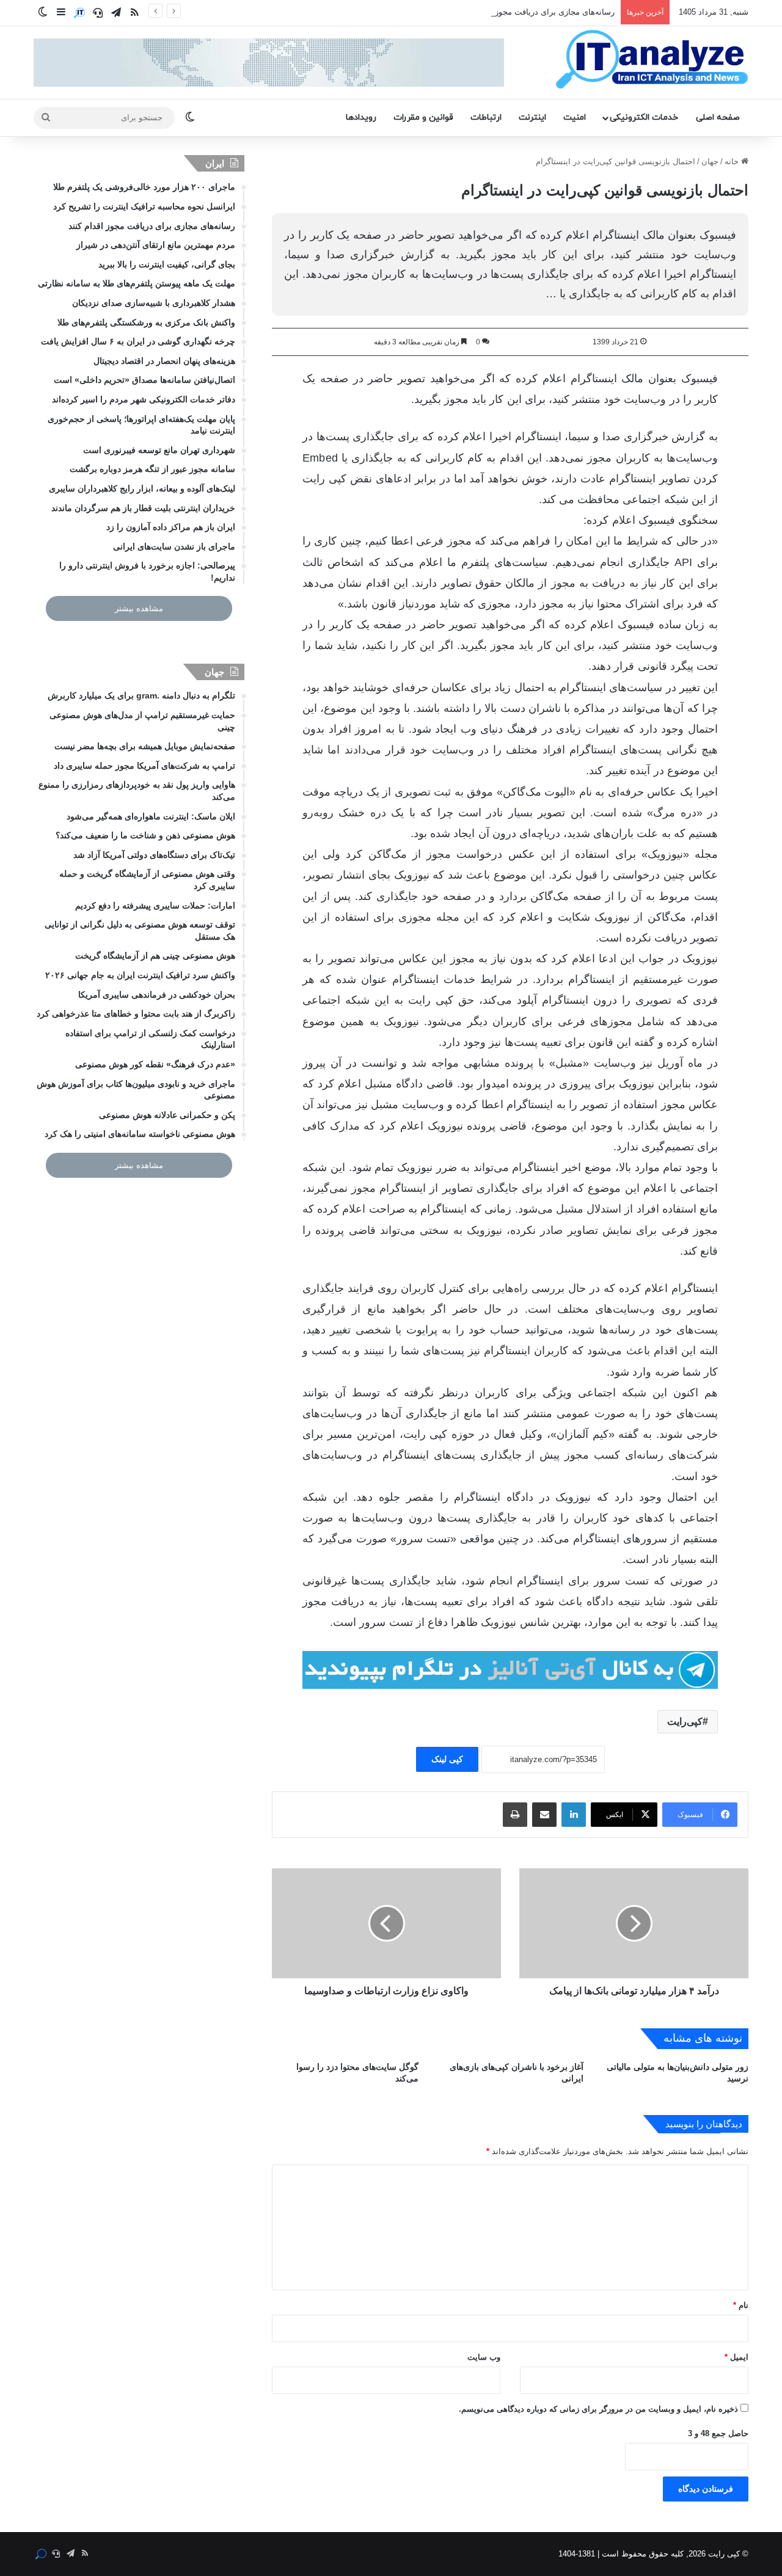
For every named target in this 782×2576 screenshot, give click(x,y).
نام (741, 2305)
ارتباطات (486, 118)
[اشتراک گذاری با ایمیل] (544, 1815)
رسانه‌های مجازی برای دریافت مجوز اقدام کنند (537, 12)
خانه (733, 161)
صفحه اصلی (718, 118)
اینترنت (532, 118)
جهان (710, 161)
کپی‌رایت (685, 1722)
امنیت (575, 118)
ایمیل (736, 2357)
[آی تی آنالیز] (652, 60)
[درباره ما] (79, 13)
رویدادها (361, 118)
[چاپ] (515, 1815)
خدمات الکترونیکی (644, 118)
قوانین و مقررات (423, 118)
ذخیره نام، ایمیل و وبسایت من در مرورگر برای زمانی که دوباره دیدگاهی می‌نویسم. (598, 2409)
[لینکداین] (574, 1815)
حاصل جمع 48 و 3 (718, 2433)
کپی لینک (447, 1759)
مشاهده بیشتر (139, 608)
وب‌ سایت (484, 2357)
